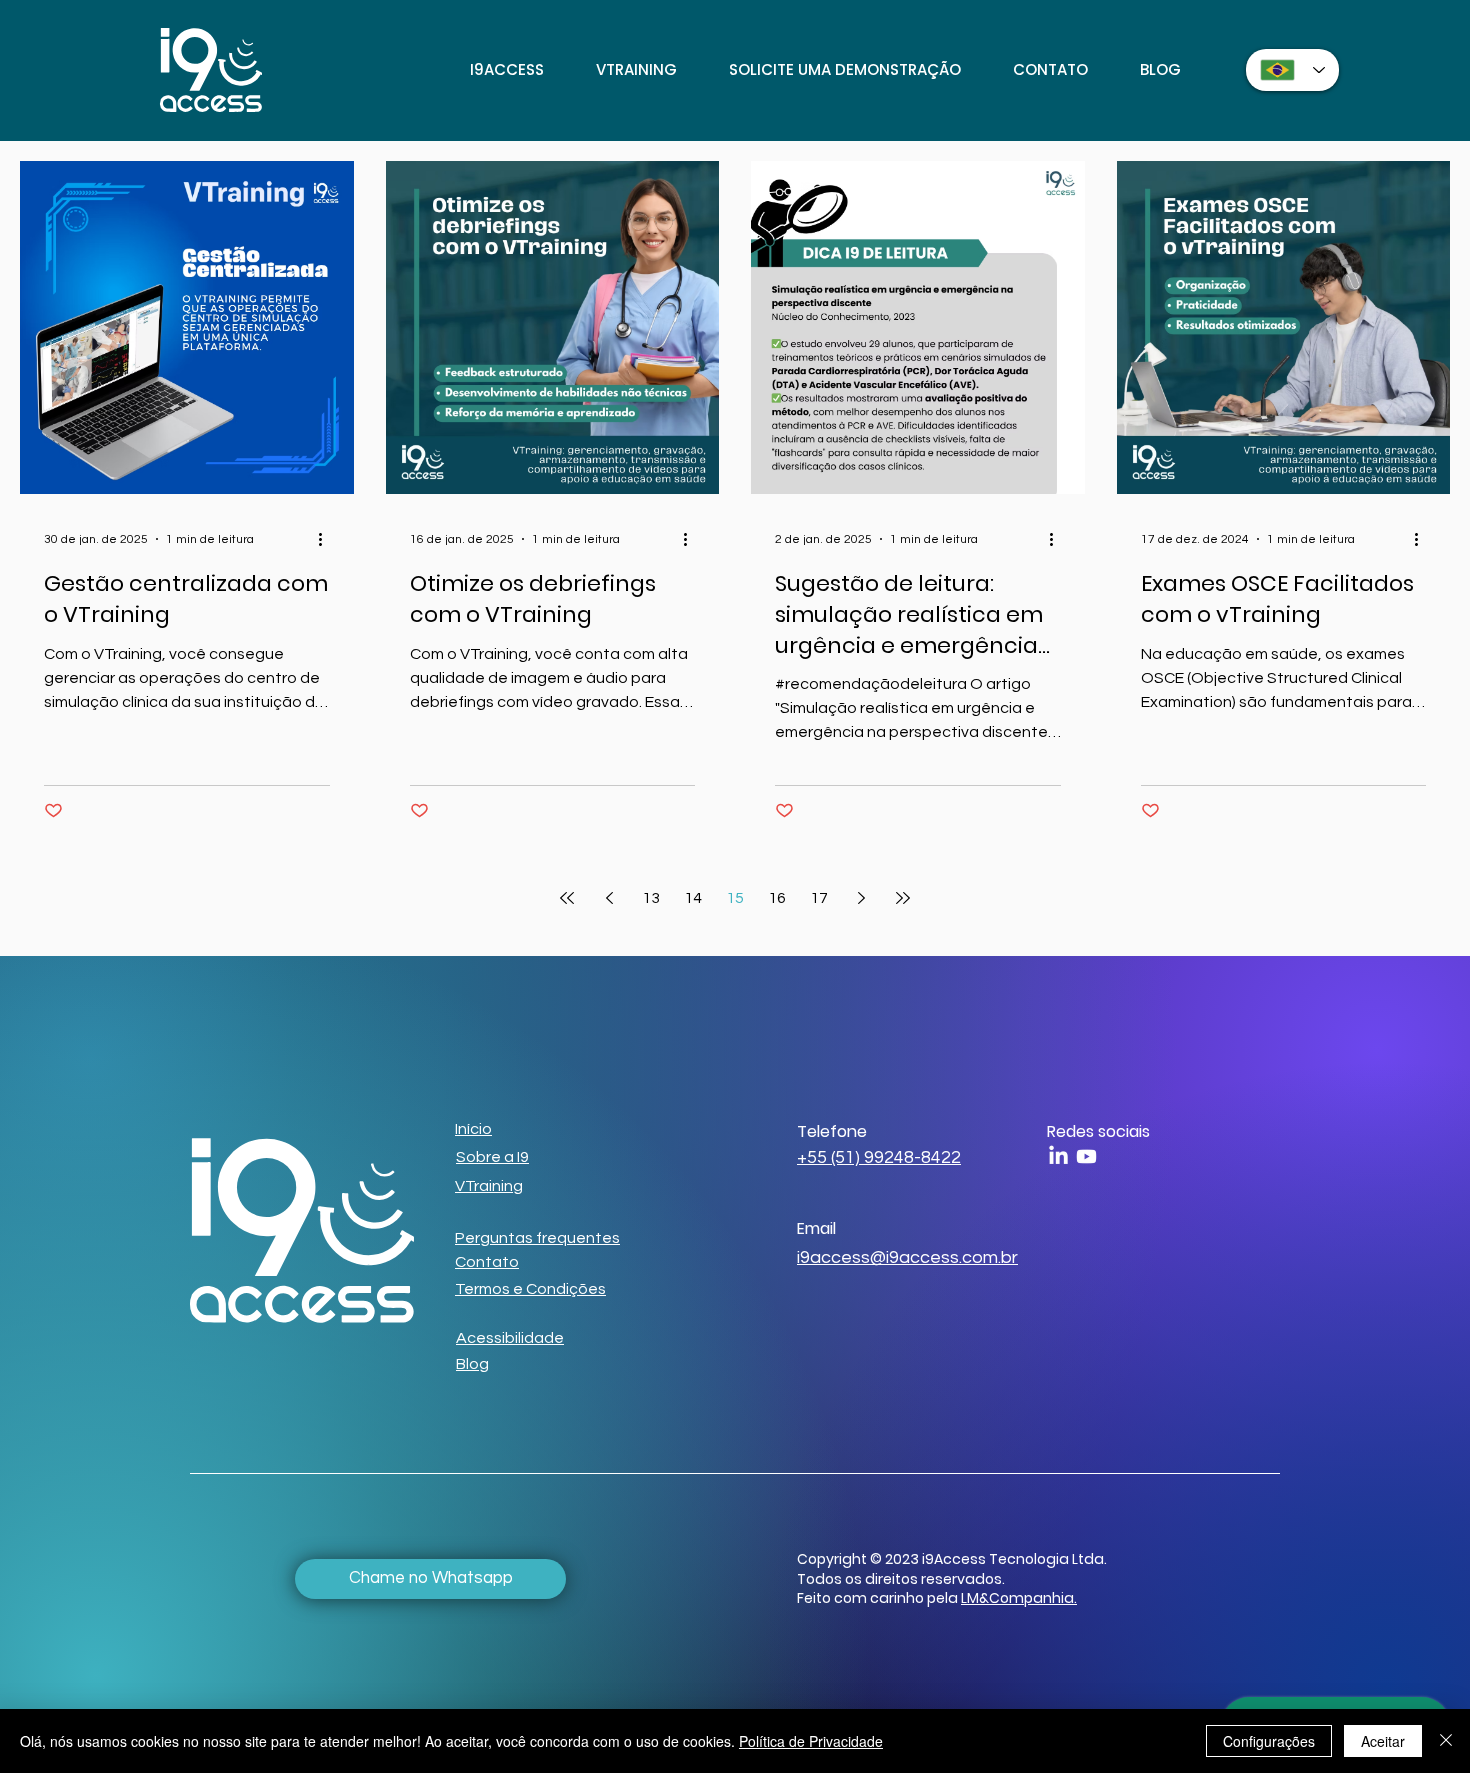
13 (651, 898)
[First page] (567, 898)
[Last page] (903, 898)
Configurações (1269, 1741)
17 (819, 898)
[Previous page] (609, 898)
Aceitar (1383, 1741)
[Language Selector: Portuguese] (1292, 70)
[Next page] (861, 898)
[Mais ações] (327, 539)
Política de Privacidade (811, 1741)
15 (735, 898)
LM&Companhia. (1019, 1598)
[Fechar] (1446, 1741)
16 (777, 898)
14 (693, 898)
